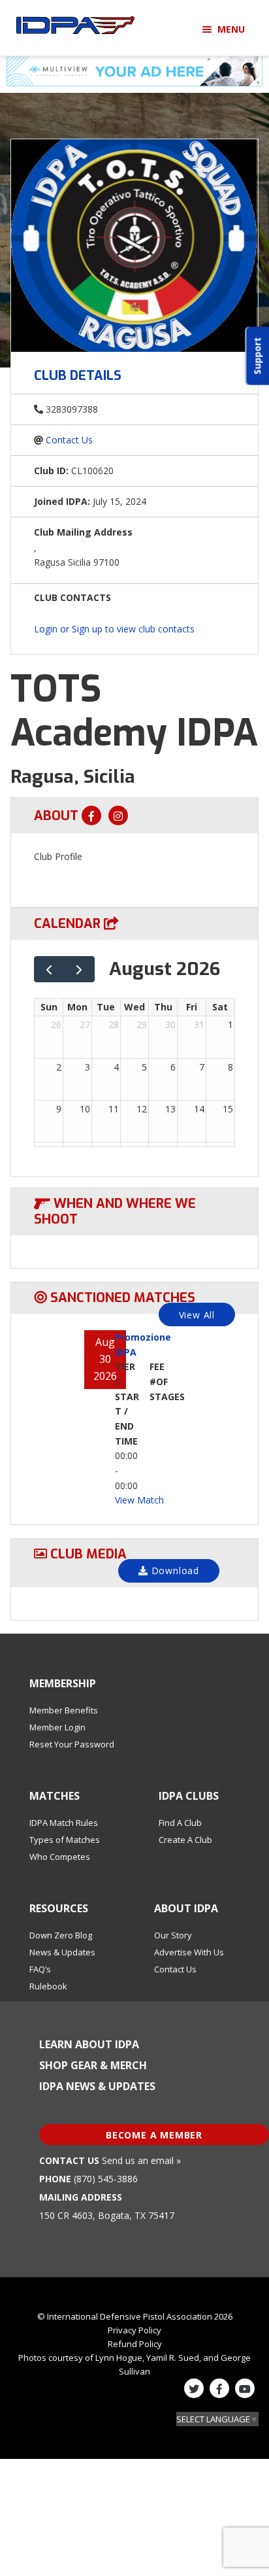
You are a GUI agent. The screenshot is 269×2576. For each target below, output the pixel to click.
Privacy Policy (134, 2330)
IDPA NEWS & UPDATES (97, 2086)
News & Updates (62, 1952)
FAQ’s (40, 1969)
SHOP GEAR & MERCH (93, 2065)
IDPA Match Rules (64, 1823)
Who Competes (60, 1857)
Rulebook (48, 1986)
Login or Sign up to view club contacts (114, 629)
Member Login (57, 1727)
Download (174, 1571)
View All (197, 1315)
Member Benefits (64, 1710)
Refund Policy (135, 2344)
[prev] (49, 970)
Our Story (173, 1935)
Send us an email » (141, 2160)
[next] (79, 970)
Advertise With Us (189, 1952)
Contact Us (69, 440)
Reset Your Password (72, 1744)
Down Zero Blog (61, 1935)
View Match (139, 1500)
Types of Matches (65, 1840)
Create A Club (185, 1840)
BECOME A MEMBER (154, 2135)
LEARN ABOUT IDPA (89, 2044)
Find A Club (180, 1823)
